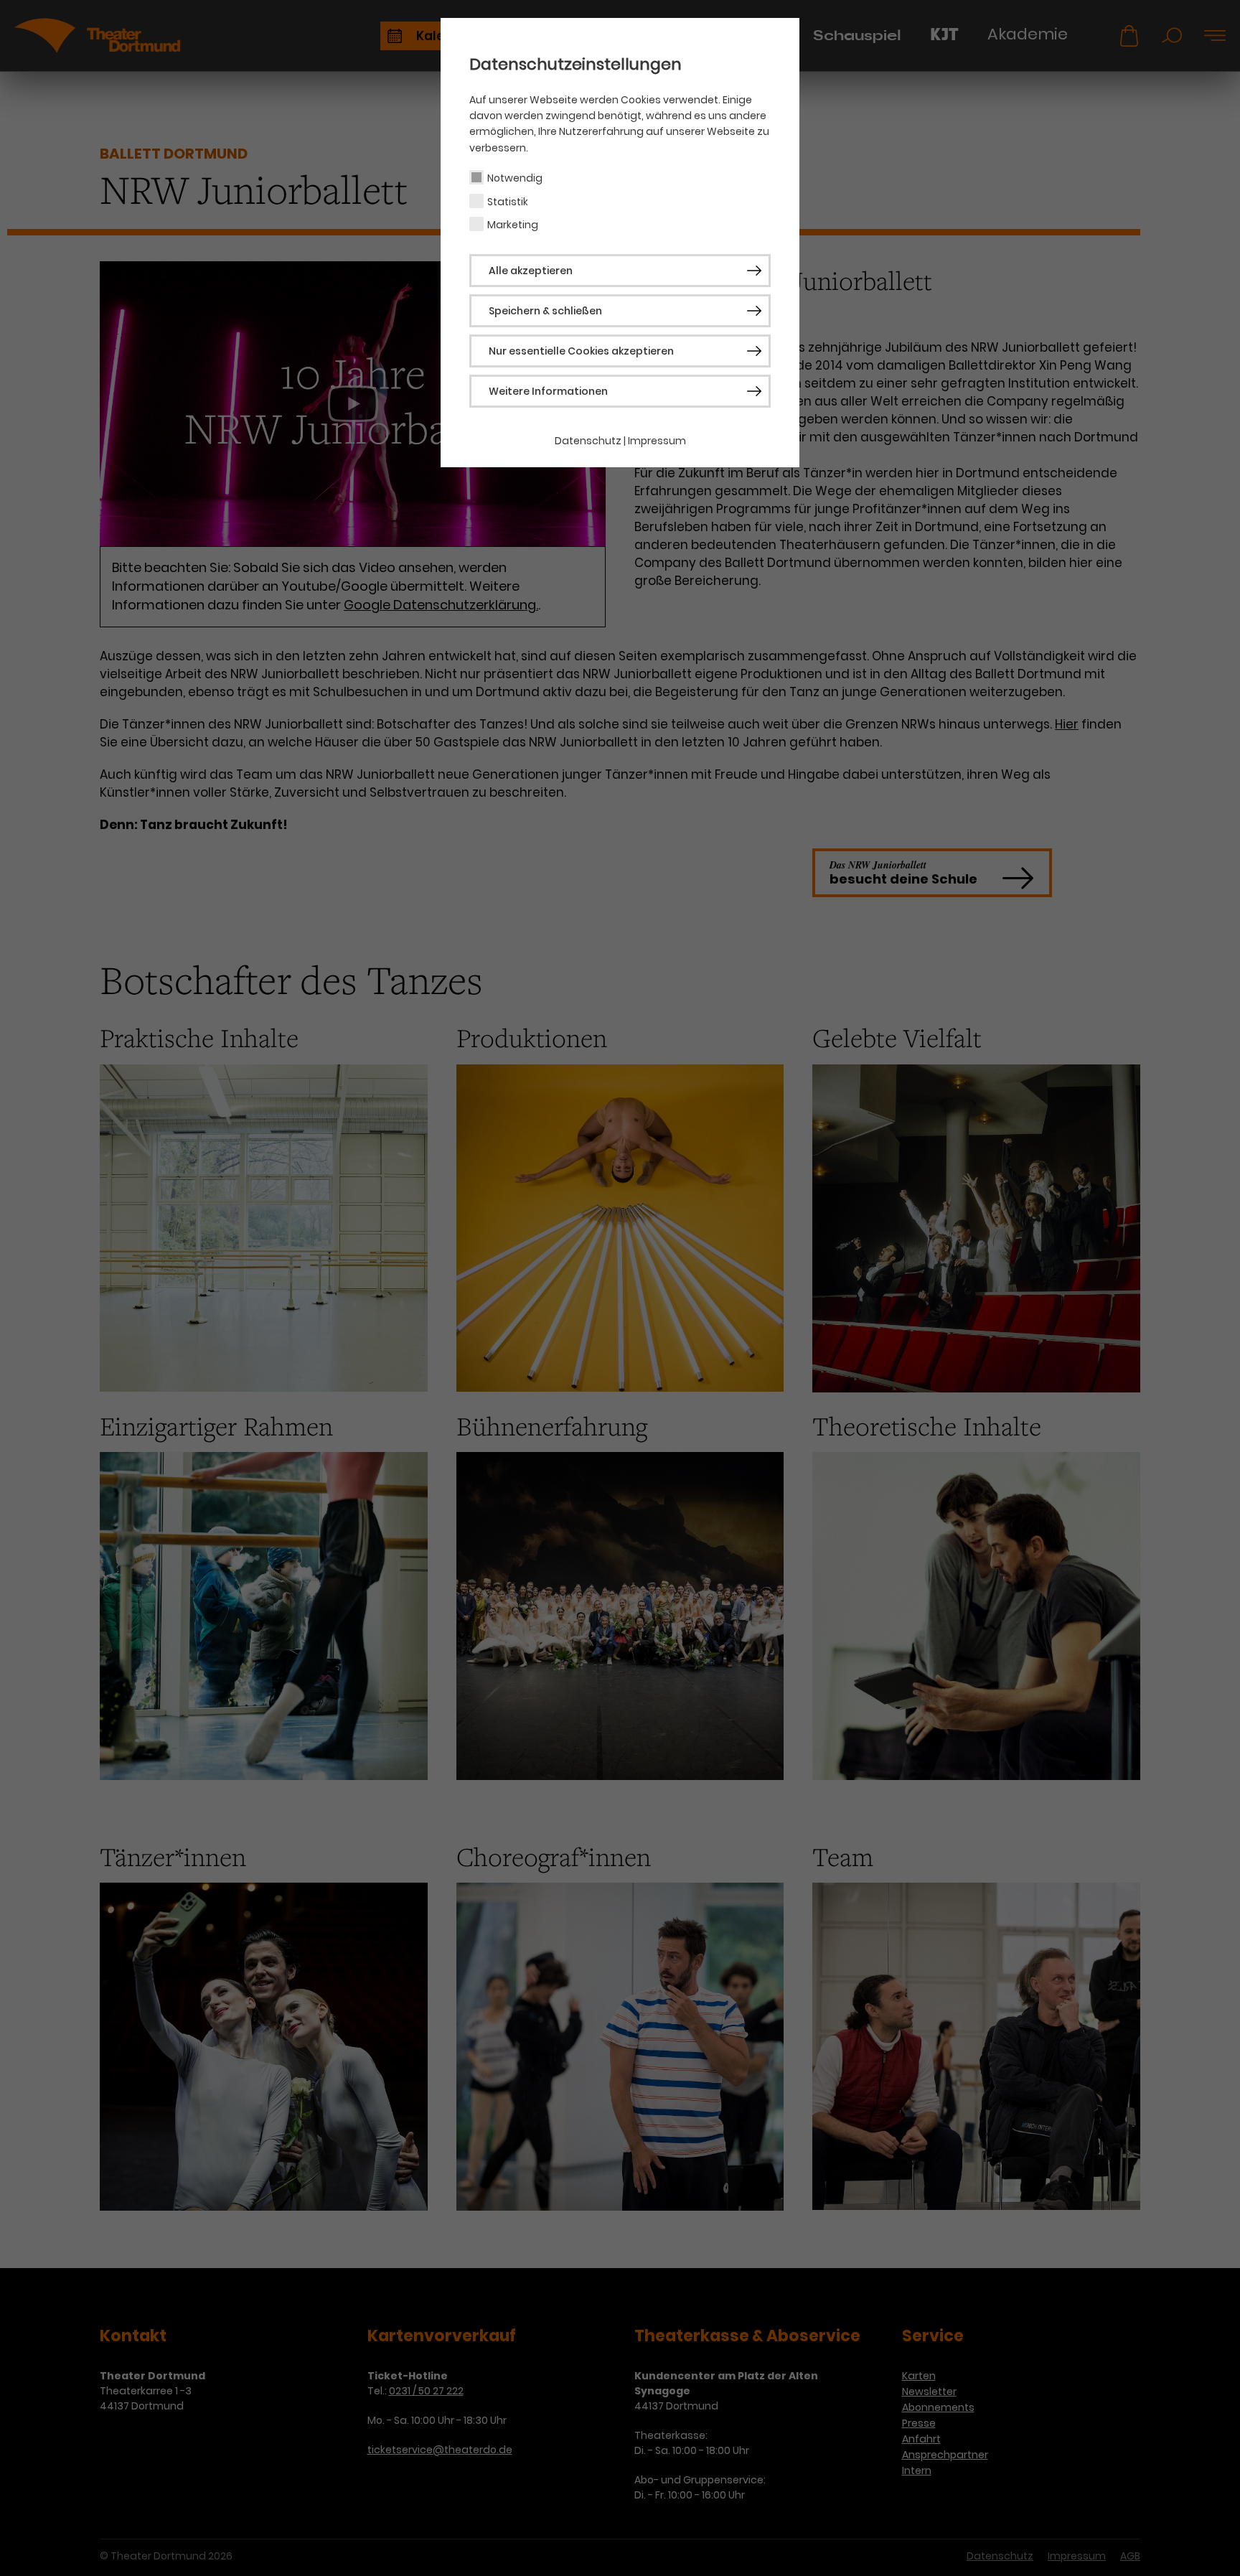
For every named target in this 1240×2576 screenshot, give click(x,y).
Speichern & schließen (545, 311)
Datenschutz (588, 441)
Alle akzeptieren (531, 271)
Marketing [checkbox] (513, 225)
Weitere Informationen (548, 391)
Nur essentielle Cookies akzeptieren (581, 351)
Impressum (657, 441)
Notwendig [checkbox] (515, 178)
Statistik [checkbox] (508, 202)
